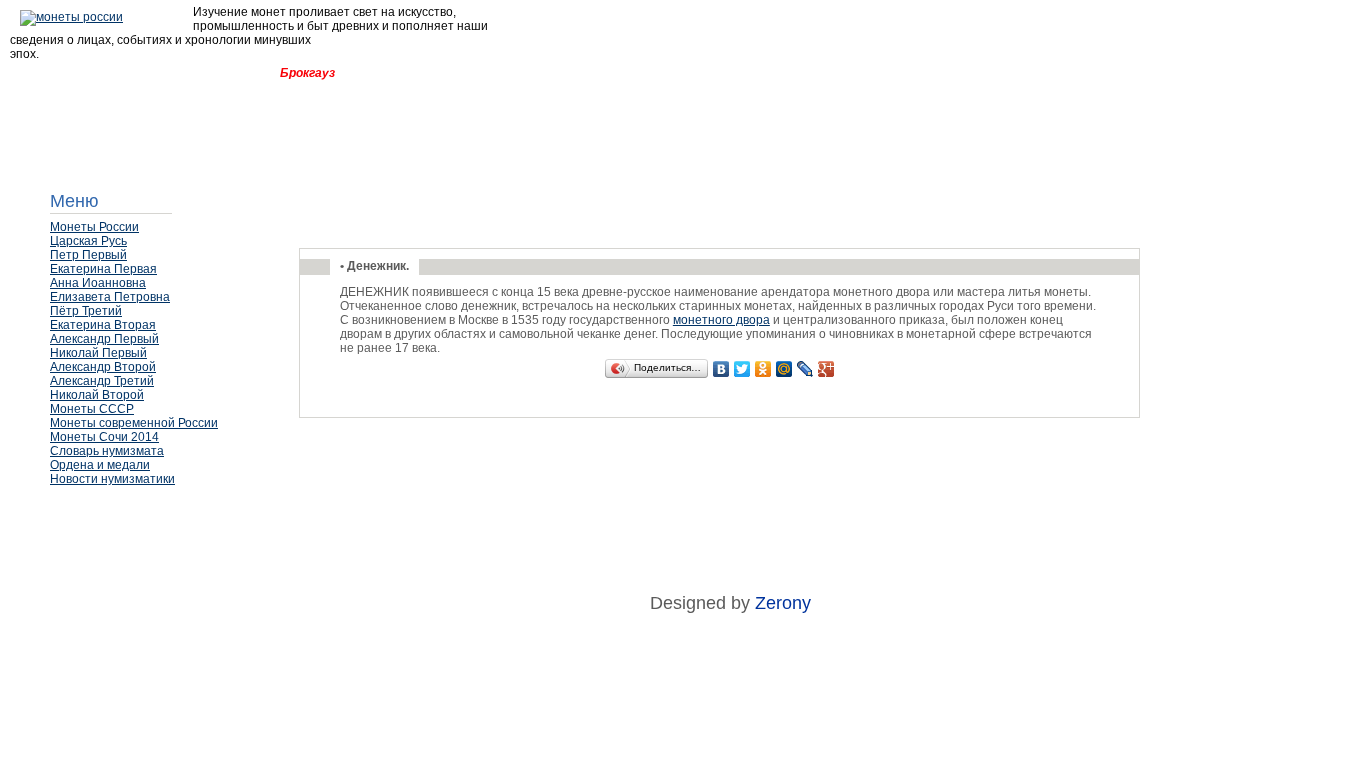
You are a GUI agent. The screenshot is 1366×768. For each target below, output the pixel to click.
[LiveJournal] (805, 369)
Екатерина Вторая (103, 325)
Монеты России (94, 227)
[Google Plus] (826, 369)
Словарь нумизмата (107, 451)
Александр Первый (104, 339)
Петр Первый (88, 255)
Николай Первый (98, 353)
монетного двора (721, 320)
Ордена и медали (100, 465)
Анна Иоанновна (98, 283)
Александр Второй (103, 367)
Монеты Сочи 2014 (104, 437)
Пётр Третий (86, 311)
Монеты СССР (92, 409)
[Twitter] (742, 369)
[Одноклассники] (763, 369)
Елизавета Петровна (110, 297)
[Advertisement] (150, 545)
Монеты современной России (134, 423)
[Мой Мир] (784, 369)
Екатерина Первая (103, 269)
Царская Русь (88, 241)
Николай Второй (97, 395)
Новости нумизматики (112, 479)
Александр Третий (102, 381)
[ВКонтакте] (721, 369)
